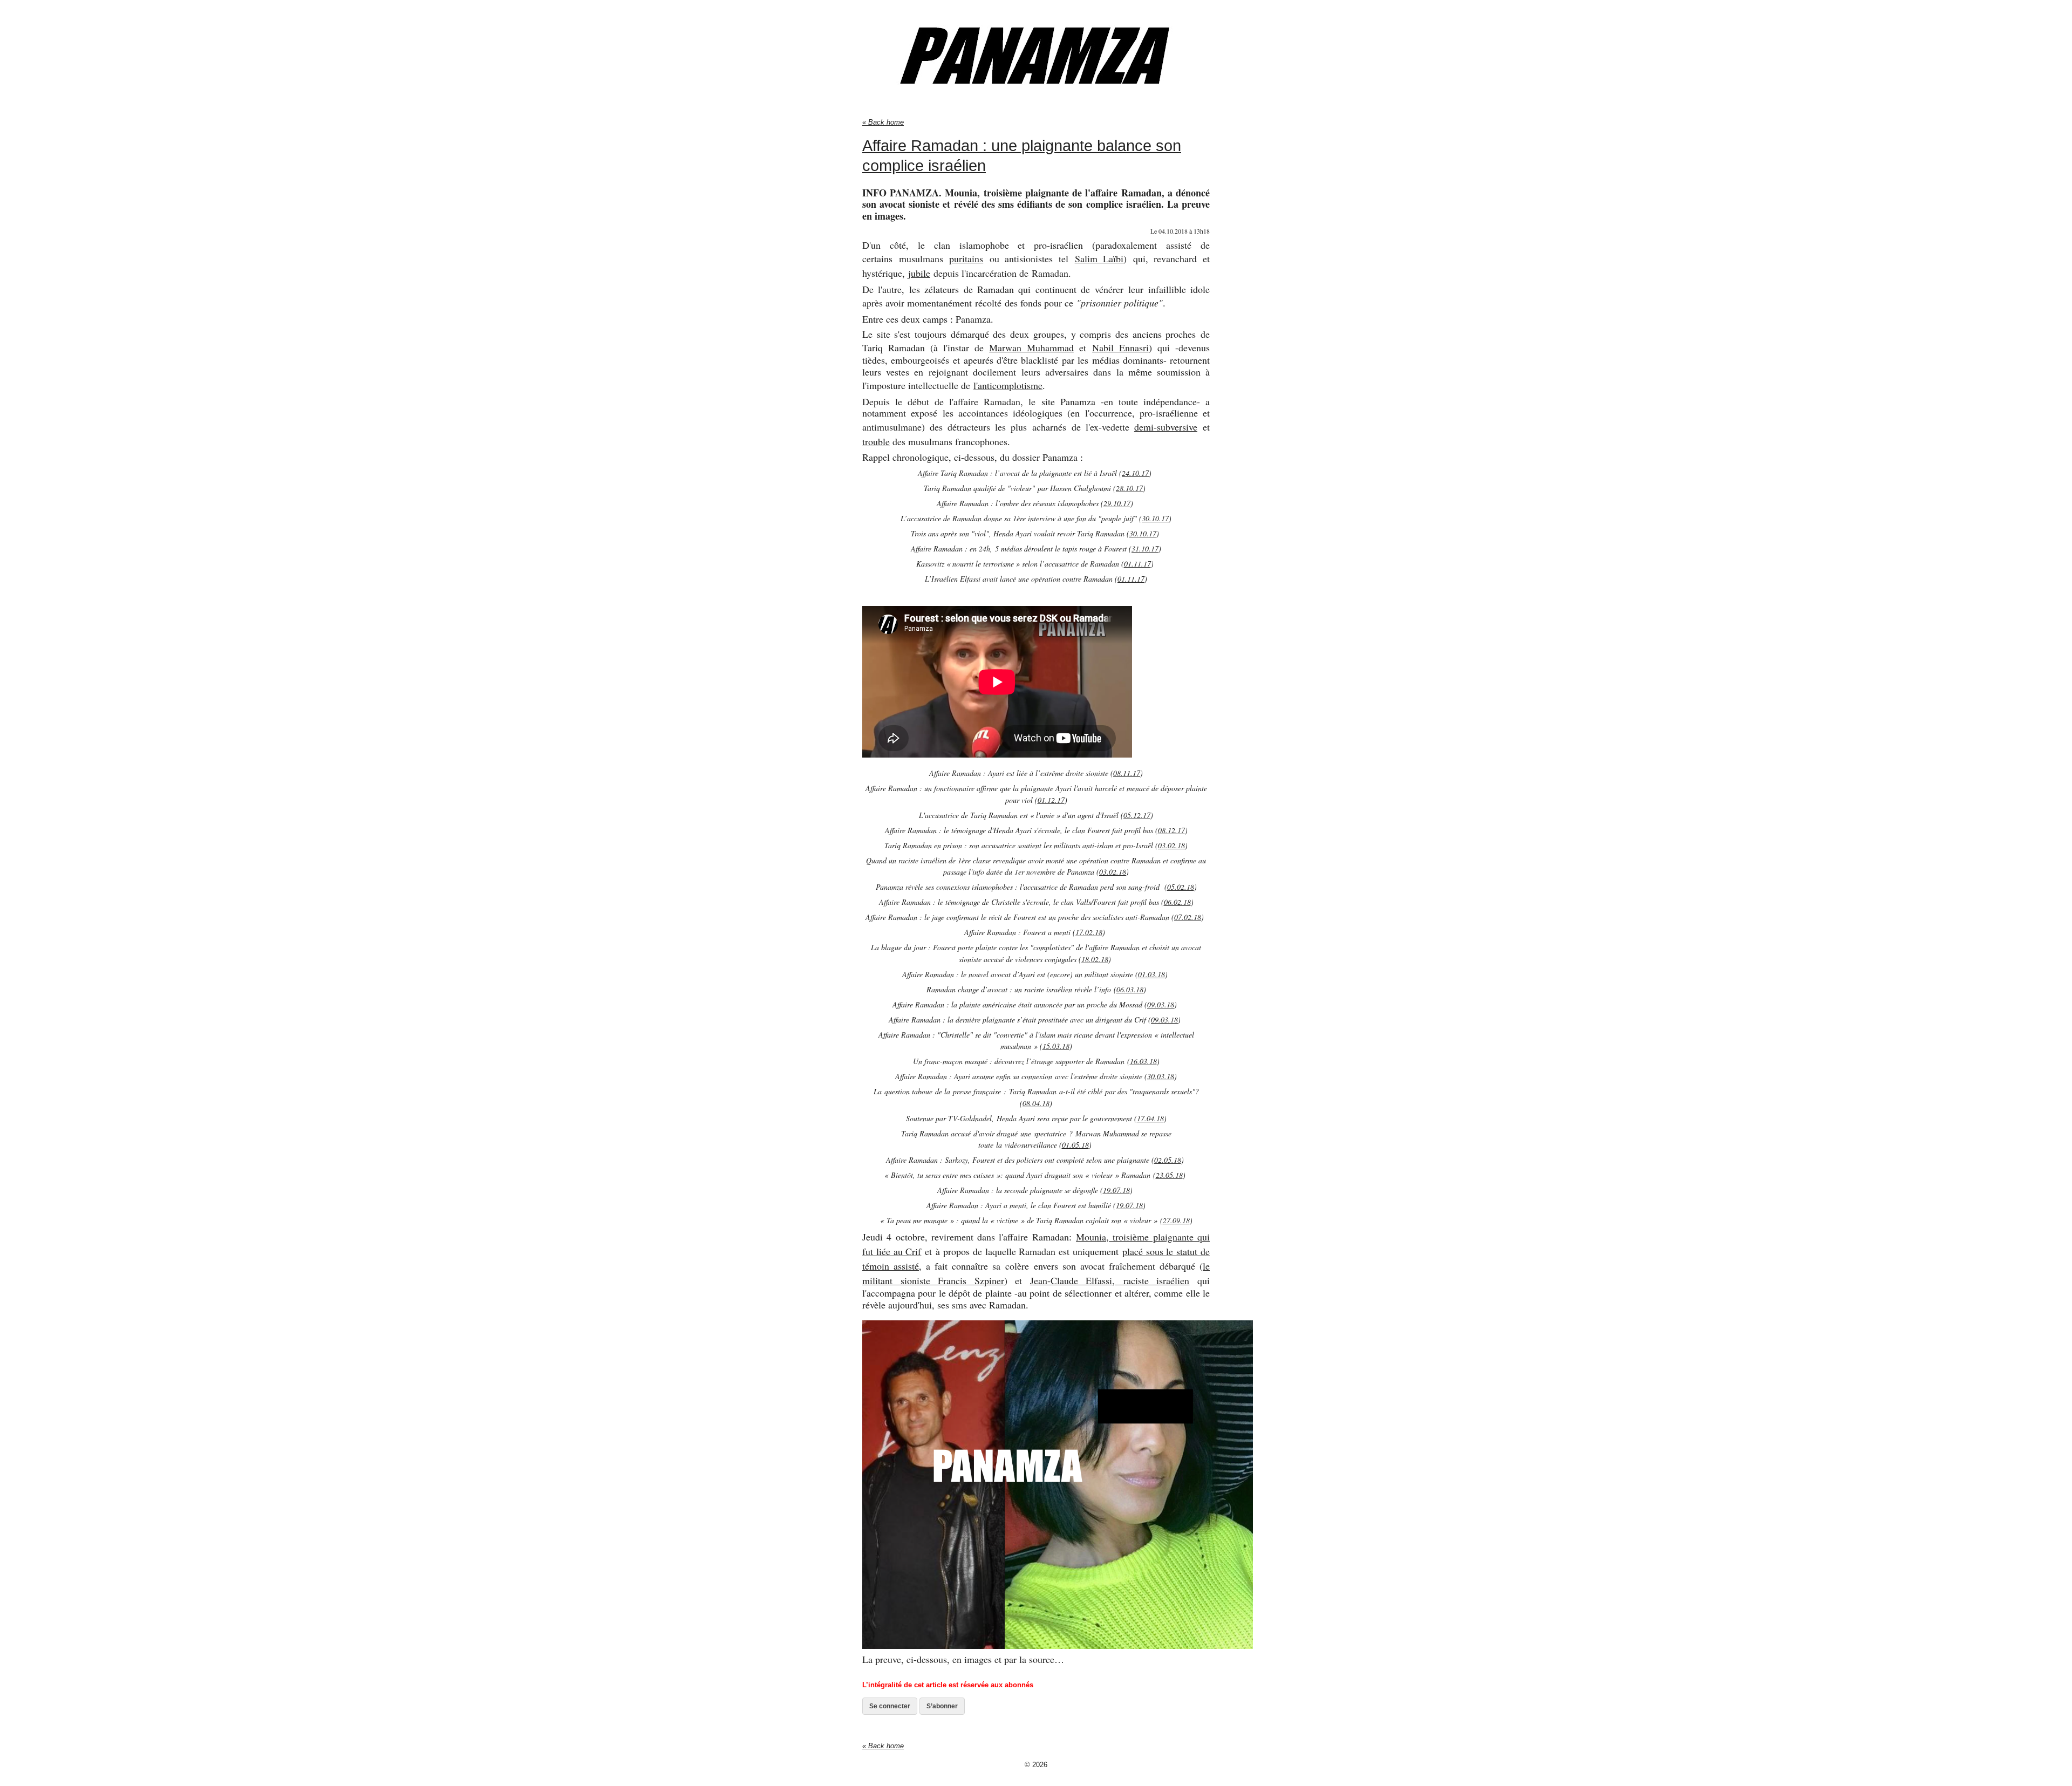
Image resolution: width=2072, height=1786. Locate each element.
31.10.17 (1145, 548)
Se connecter (890, 1706)
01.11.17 (1137, 564)
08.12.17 (1171, 830)
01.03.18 (1151, 974)
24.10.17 (1135, 473)
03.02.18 (1171, 845)
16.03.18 (1143, 1061)
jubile (919, 273)
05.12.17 (1137, 815)
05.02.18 (1181, 887)
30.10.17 (1155, 518)
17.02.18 (1089, 932)
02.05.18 (1168, 1160)
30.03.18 (1161, 1076)
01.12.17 (1051, 800)
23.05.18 (1169, 1175)
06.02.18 (1177, 902)
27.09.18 (1176, 1220)
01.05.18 (1075, 1145)
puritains (966, 258)
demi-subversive (1166, 427)
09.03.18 (1161, 1004)
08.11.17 (1127, 773)
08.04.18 (1036, 1103)
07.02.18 (1188, 917)
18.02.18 (1095, 959)
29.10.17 (1117, 503)
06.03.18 (1130, 989)
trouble (876, 441)
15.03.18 (1056, 1046)
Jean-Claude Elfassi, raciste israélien (1110, 1280)
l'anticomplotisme (1008, 385)
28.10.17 (1129, 488)
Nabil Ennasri (1120, 347)
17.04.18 (1150, 1118)
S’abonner (942, 1706)
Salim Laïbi (1099, 258)
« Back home (883, 122)
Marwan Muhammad (1031, 347)
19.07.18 (1116, 1190)
